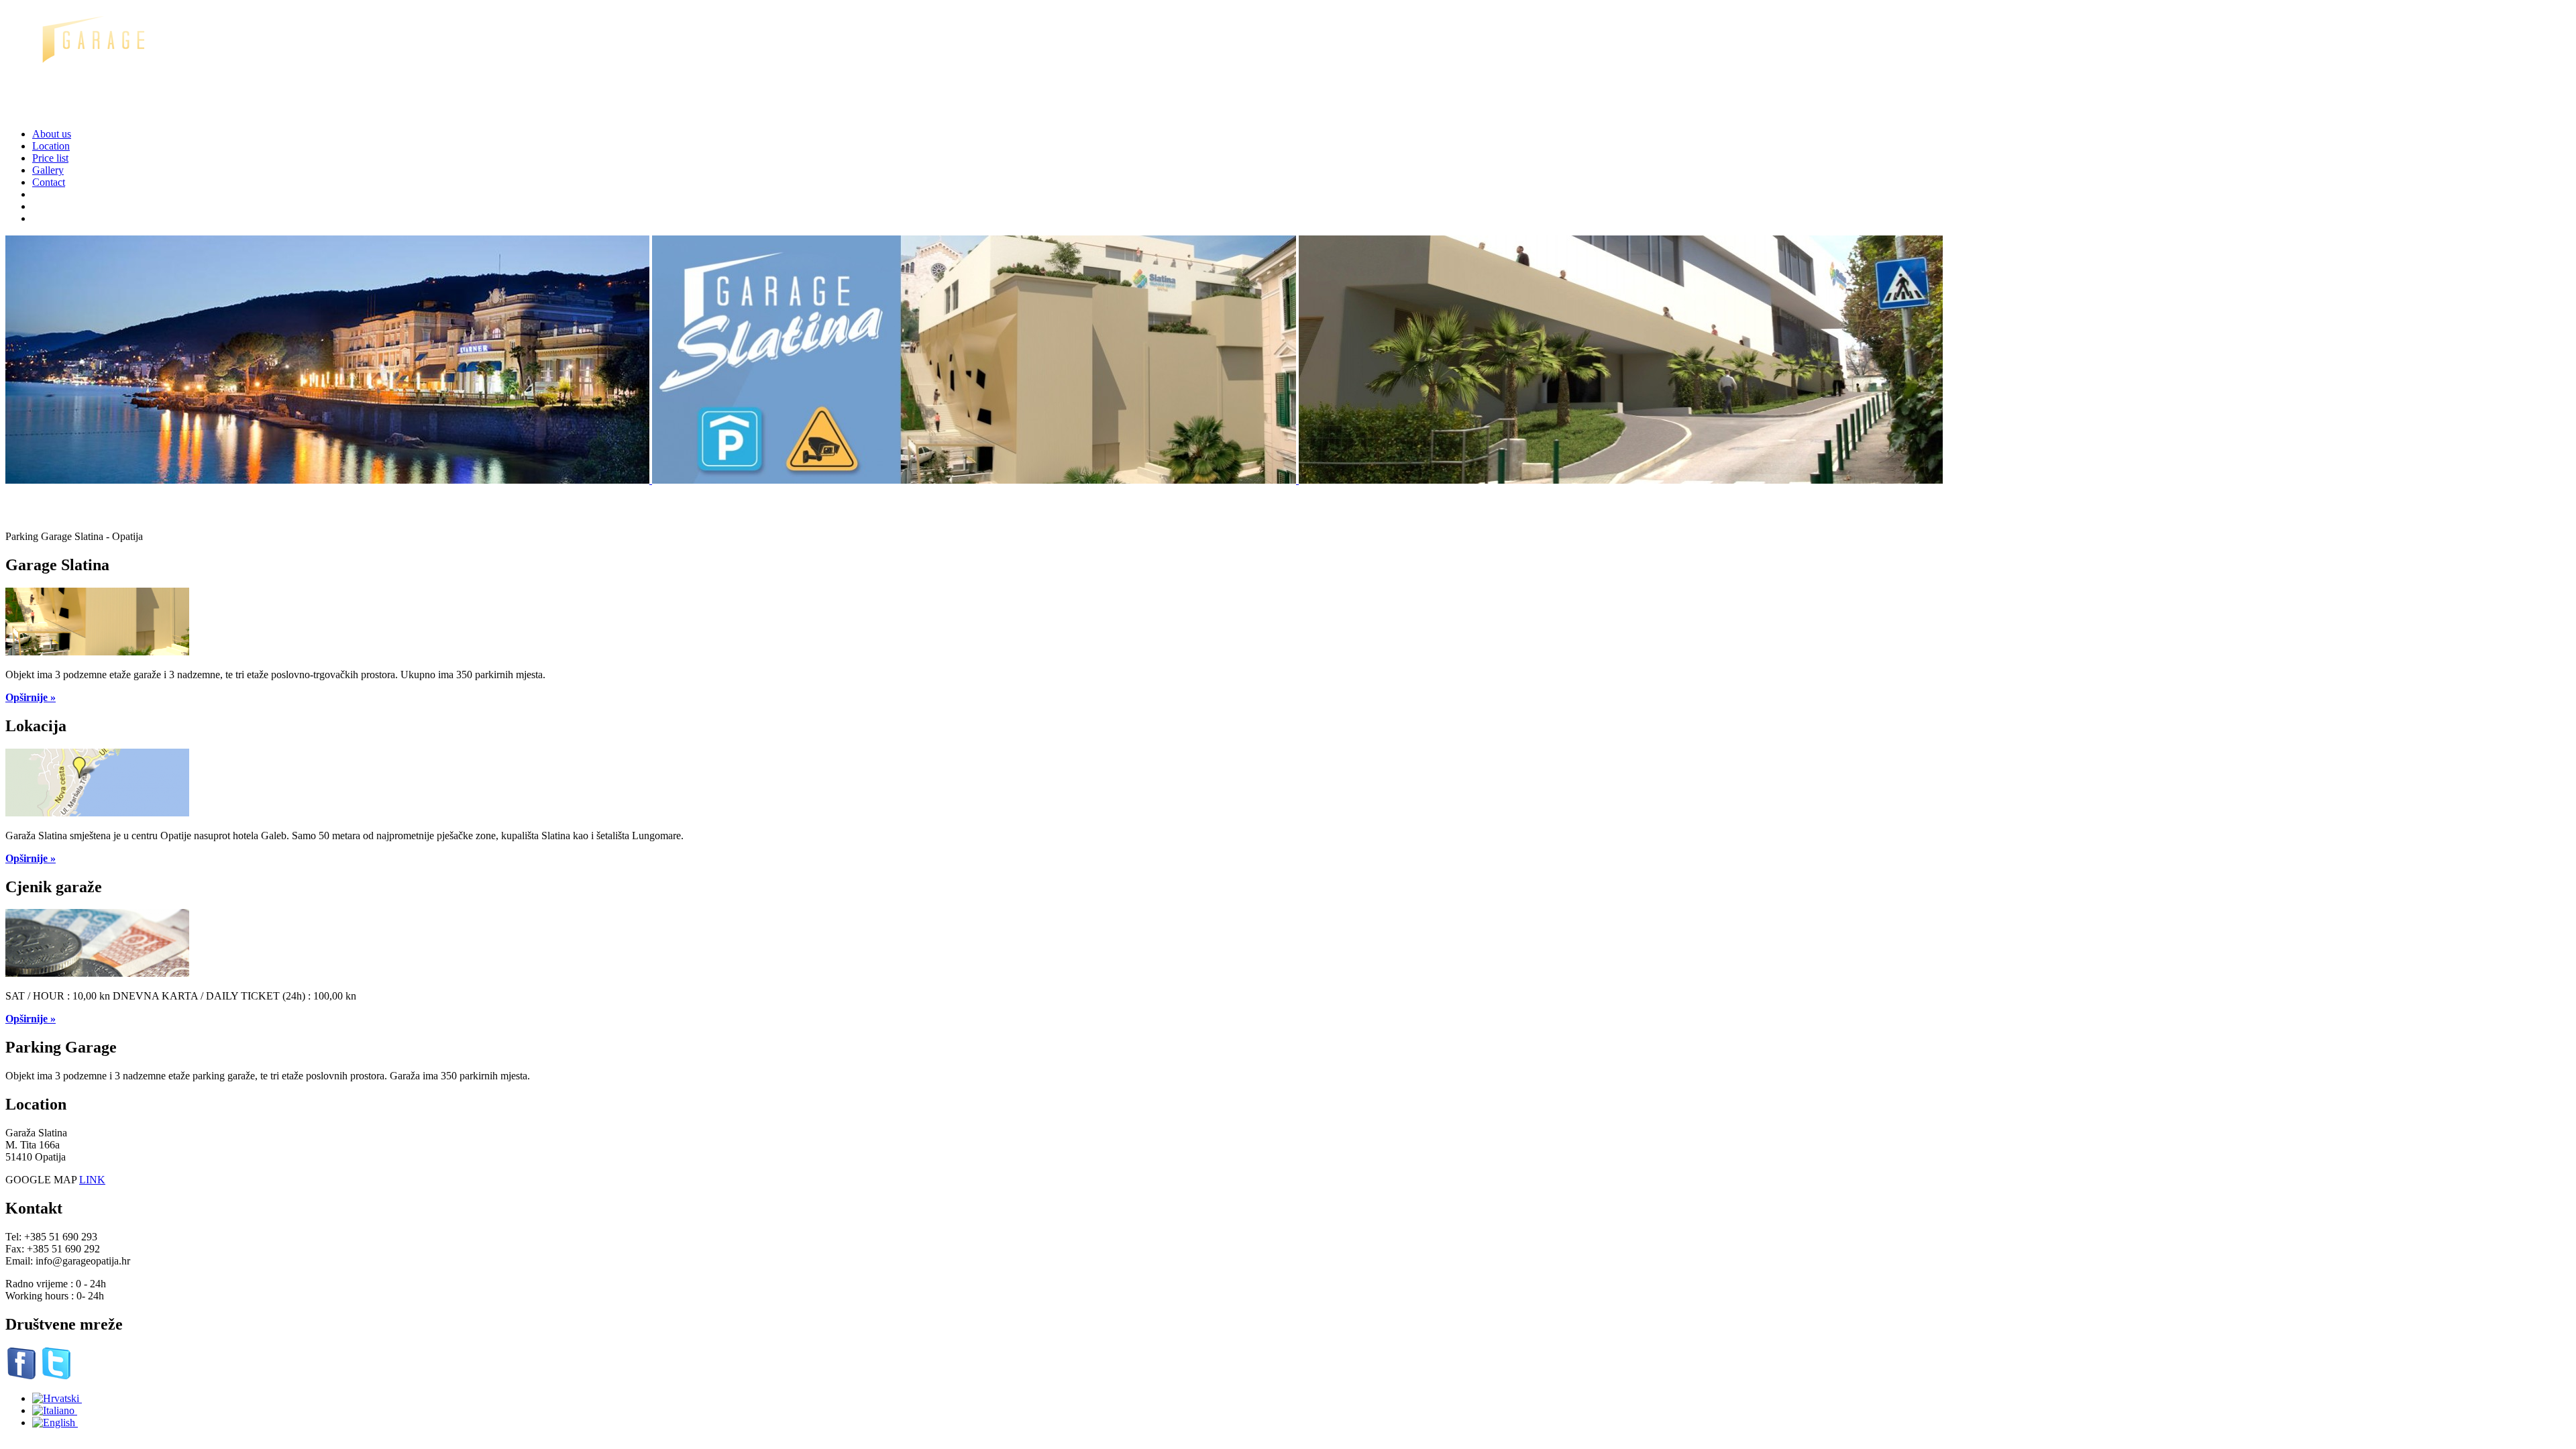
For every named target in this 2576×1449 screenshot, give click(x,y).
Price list (50, 158)
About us (52, 134)
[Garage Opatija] (96, 111)
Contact (49, 182)
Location (51, 146)
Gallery (48, 170)
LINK (92, 1180)
